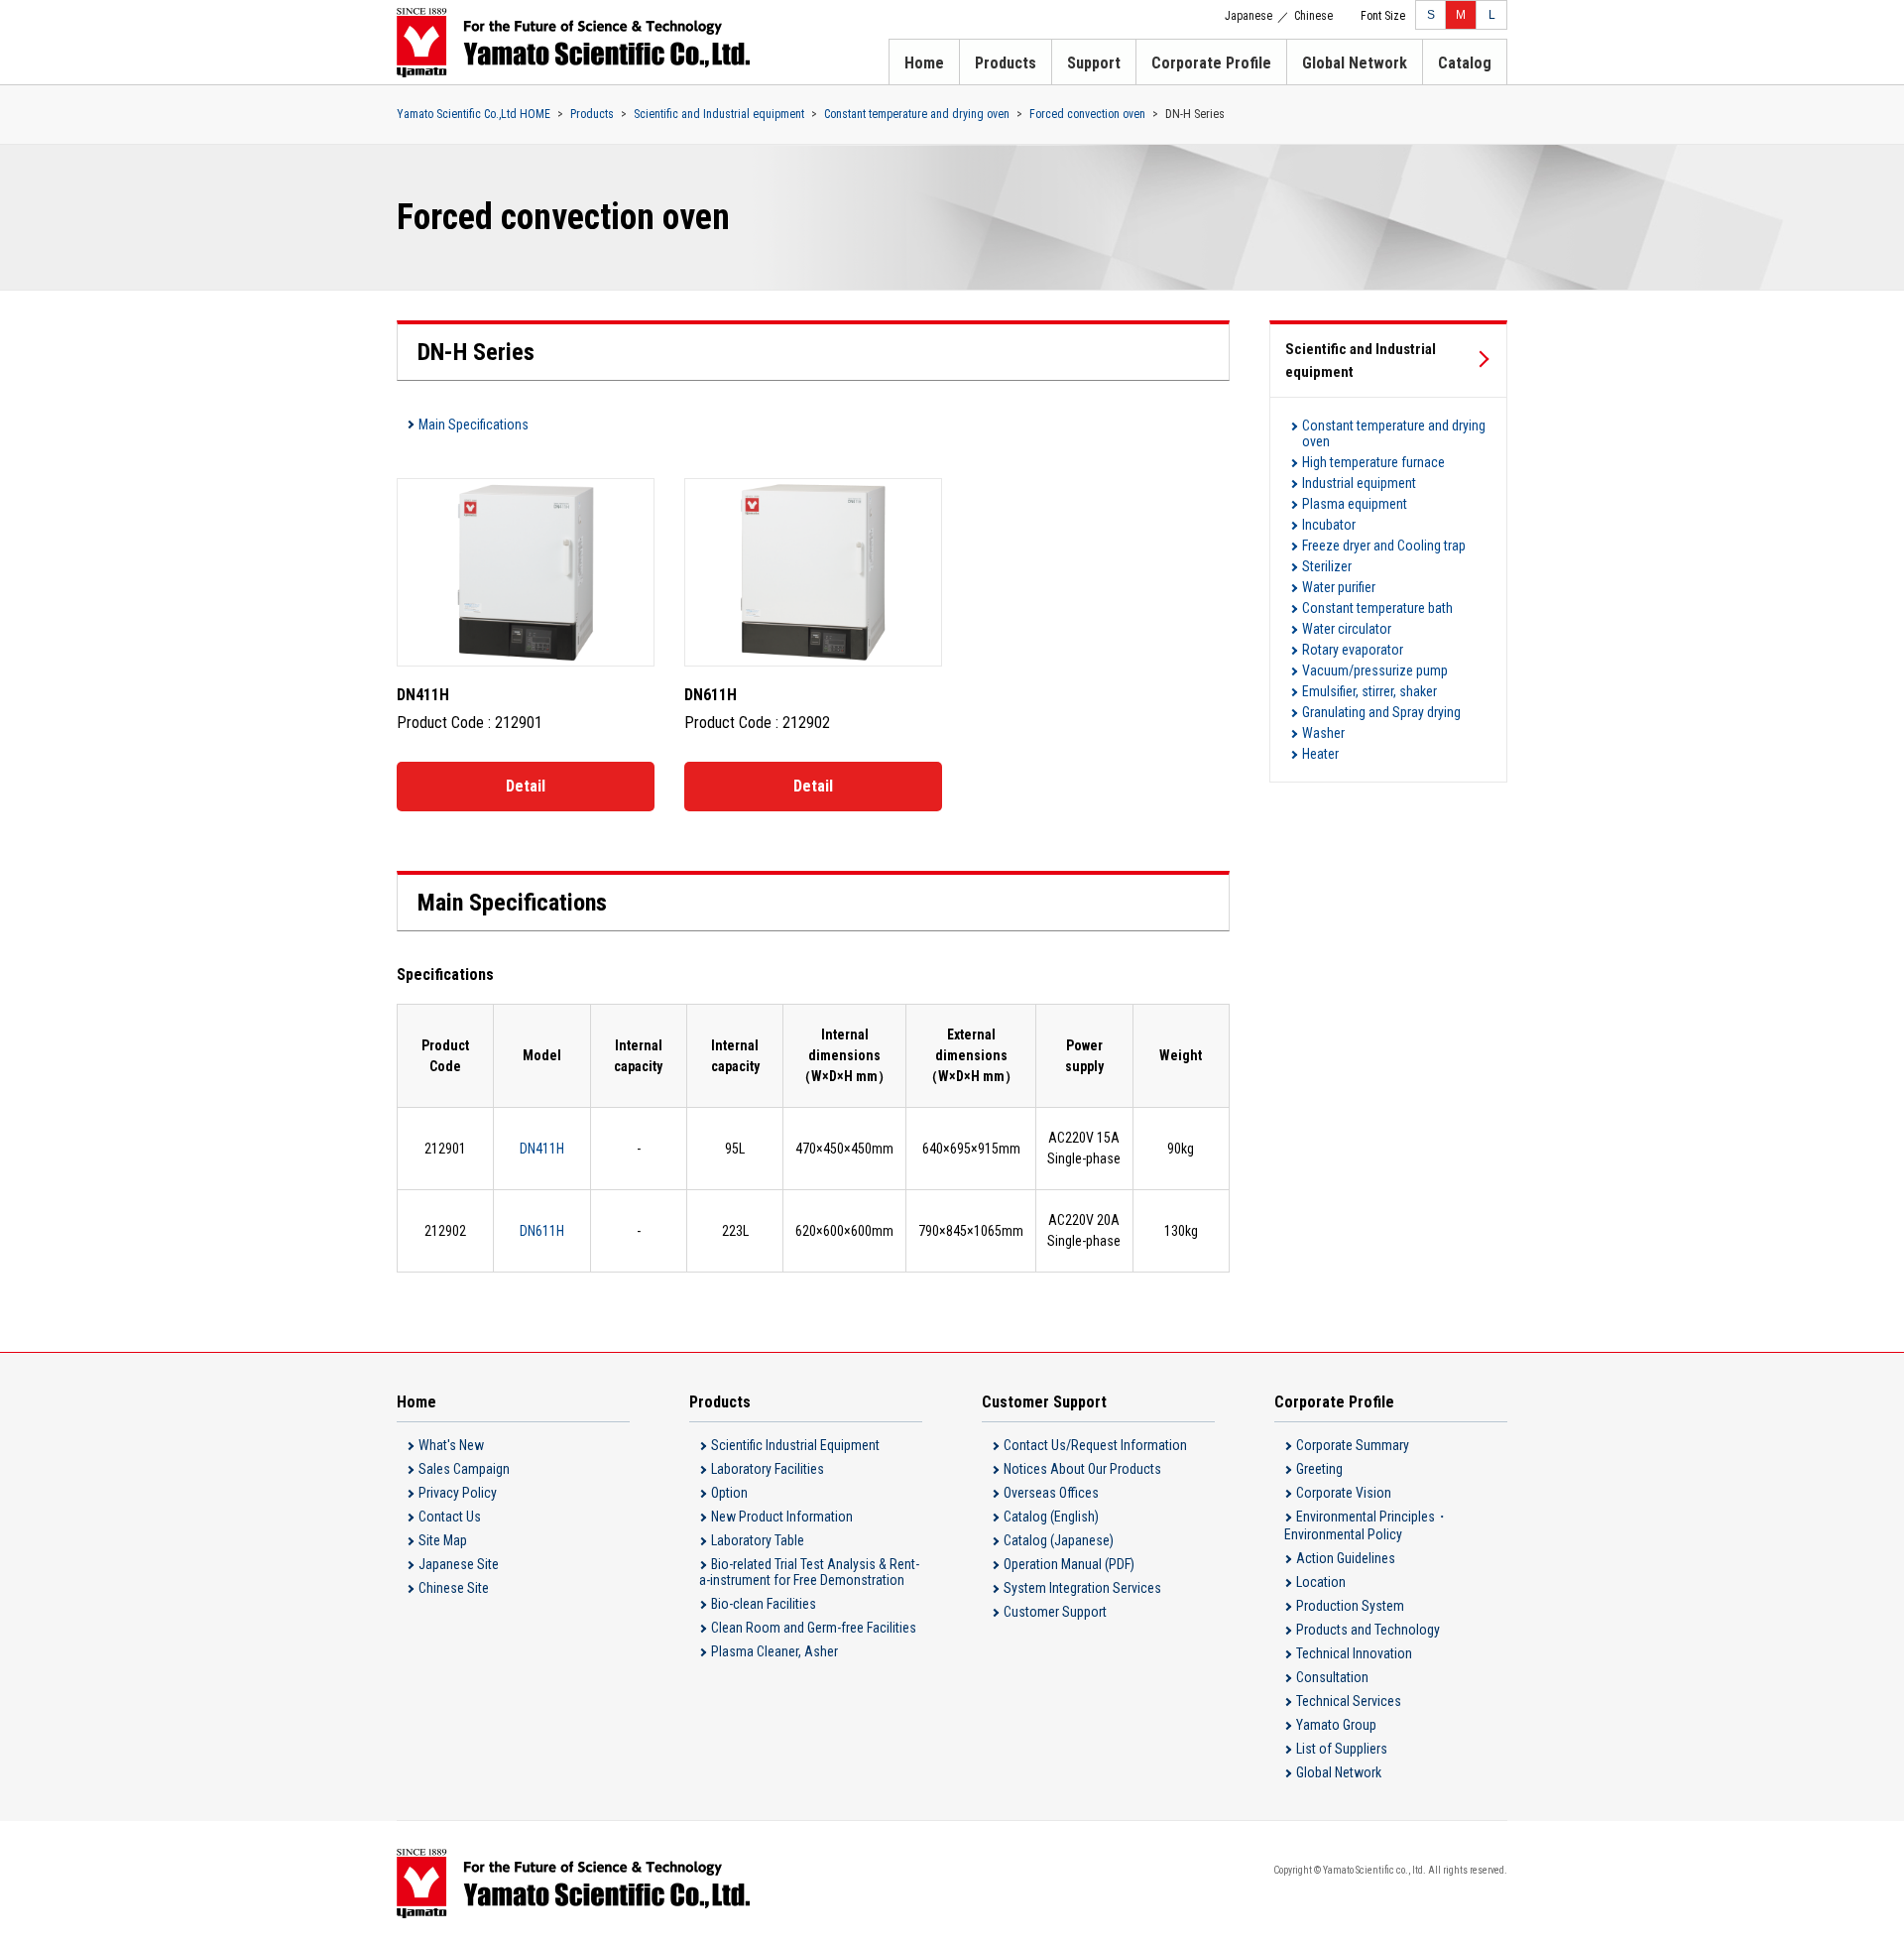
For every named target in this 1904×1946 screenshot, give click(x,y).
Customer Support (1055, 1612)
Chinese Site (454, 1588)
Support (1094, 63)
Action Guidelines (1346, 1558)
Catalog (1465, 63)
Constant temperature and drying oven (917, 114)
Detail (526, 786)
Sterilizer (1327, 566)
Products (1006, 63)
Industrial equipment (1359, 483)
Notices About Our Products (1082, 1469)
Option (729, 1493)
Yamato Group (1336, 1725)
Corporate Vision (1344, 1493)
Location (1321, 1582)
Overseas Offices (1051, 1493)
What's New (451, 1445)
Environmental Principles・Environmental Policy (1367, 1525)
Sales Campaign (464, 1469)
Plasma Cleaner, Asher (774, 1651)
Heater (1320, 754)
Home (924, 63)
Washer (1323, 733)
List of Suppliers (1342, 1749)
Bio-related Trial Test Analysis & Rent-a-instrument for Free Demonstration (809, 1572)
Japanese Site (459, 1564)
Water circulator (1347, 629)
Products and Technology (1368, 1630)
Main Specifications (474, 425)
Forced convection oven (1087, 114)
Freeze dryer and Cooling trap (1384, 546)
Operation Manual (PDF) (1069, 1564)
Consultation (1332, 1677)
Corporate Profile (1211, 63)
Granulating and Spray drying (1381, 712)
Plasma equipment (1355, 504)
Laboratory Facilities (768, 1469)
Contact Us (450, 1517)
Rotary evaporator (1353, 650)
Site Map (443, 1540)
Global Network (1355, 63)
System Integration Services (1082, 1588)
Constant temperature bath (1377, 608)
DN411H (542, 1149)
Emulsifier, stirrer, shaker (1369, 691)
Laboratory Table (758, 1540)
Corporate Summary (1353, 1445)
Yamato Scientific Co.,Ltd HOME (474, 114)
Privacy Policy (458, 1493)
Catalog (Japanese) (1059, 1540)
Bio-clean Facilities (764, 1604)
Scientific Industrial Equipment (795, 1445)
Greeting (1319, 1469)
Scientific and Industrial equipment (719, 114)
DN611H (542, 1231)
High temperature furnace (1373, 462)
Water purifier (1339, 587)
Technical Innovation (1354, 1653)
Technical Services (1349, 1701)
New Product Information (782, 1517)
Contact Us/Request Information (1095, 1445)
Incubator (1329, 525)
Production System (1350, 1606)
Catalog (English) (1051, 1517)
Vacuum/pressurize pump (1375, 670)
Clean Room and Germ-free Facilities (814, 1628)
